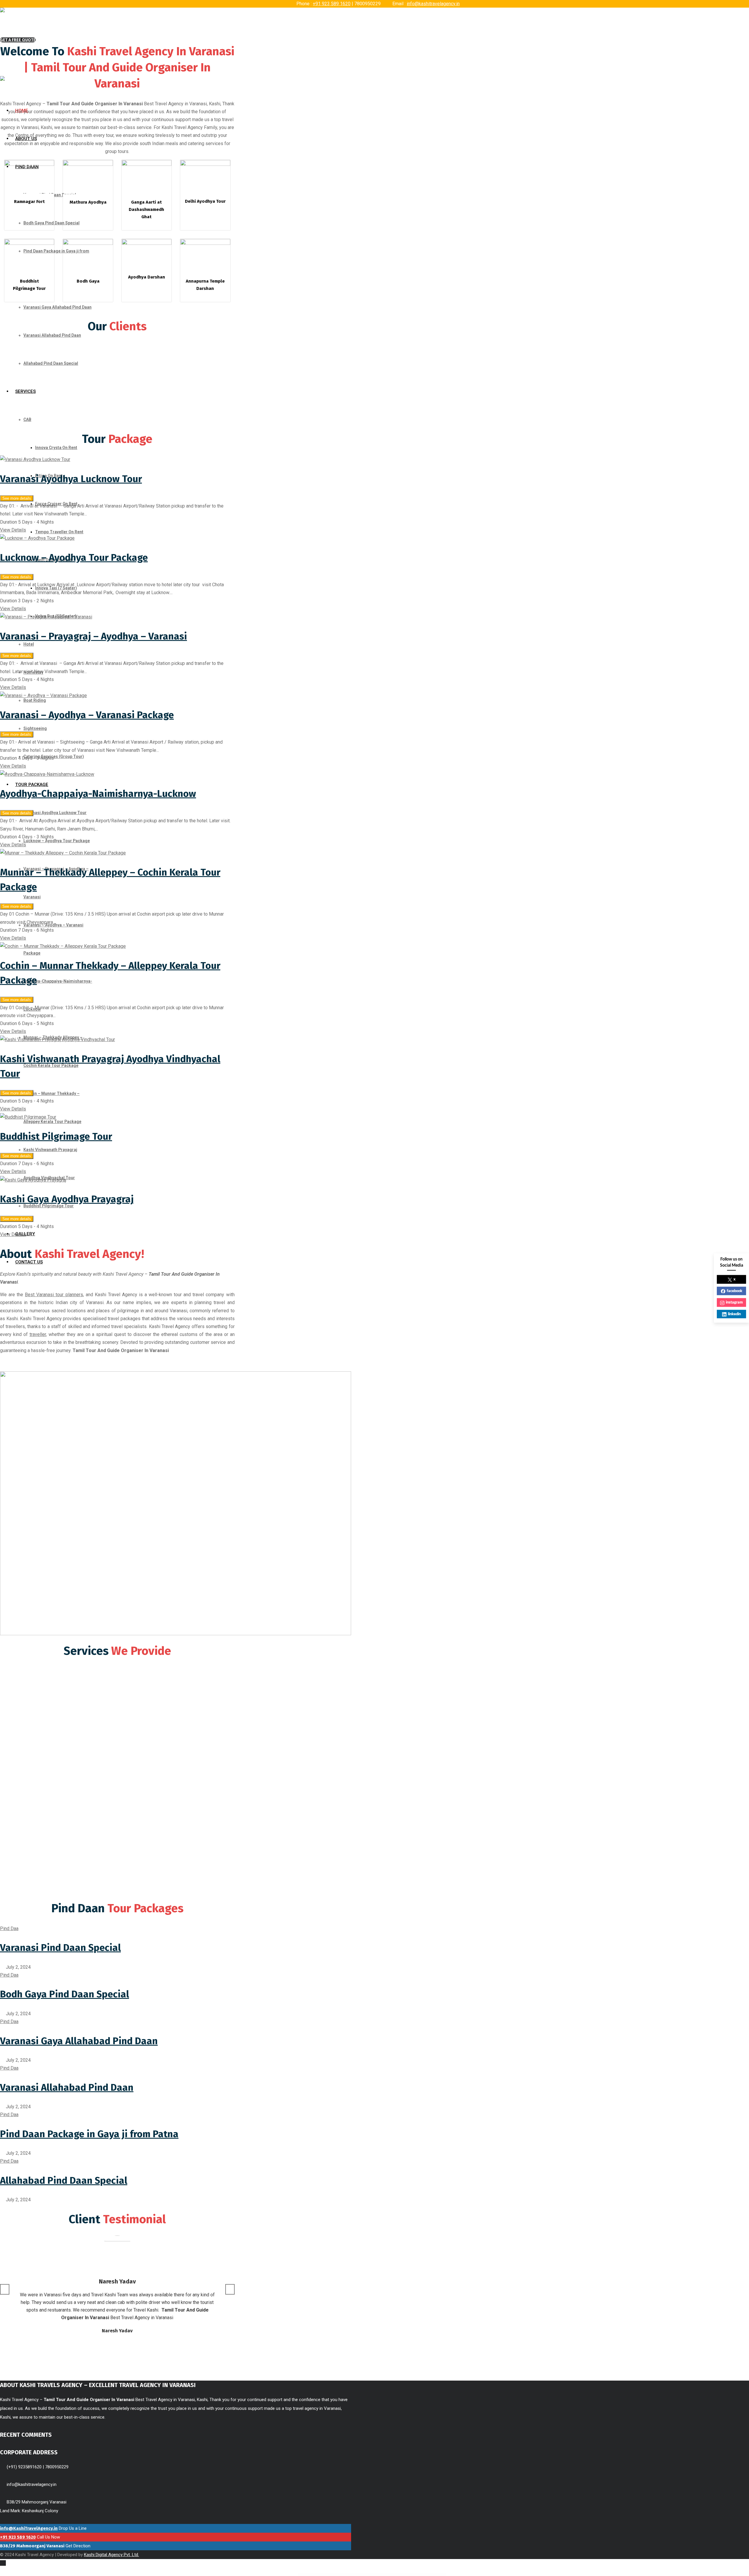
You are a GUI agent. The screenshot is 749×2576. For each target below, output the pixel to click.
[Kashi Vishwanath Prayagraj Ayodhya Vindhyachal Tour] (57, 1039)
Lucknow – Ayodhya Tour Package (74, 558)
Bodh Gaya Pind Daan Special (65, 1994)
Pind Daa (9, 1928)
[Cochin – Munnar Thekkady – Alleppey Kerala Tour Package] (63, 946)
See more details (17, 498)
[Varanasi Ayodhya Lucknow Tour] (35, 459)
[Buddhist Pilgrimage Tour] (28, 1117)
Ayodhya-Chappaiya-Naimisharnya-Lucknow (98, 794)
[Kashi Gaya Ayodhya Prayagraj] (33, 1180)
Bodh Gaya (88, 281)
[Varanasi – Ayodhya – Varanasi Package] (43, 695)
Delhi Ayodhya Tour (205, 201)
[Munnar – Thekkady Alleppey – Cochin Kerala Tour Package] (63, 853)
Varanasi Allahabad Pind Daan (67, 2087)
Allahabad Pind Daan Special (64, 2181)
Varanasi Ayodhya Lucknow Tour (71, 479)
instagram (734, 1302)
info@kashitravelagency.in (433, 4)
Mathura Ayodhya (88, 202)
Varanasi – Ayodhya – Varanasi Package (87, 715)
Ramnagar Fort (29, 202)
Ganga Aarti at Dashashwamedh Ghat (146, 209)
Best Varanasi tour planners (54, 1295)
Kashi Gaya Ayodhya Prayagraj (67, 1199)
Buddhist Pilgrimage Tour (56, 1136)
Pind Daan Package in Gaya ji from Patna (89, 2134)
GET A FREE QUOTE (18, 40)
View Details (13, 530)
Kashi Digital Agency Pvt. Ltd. (111, 2555)
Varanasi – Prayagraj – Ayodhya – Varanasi (93, 636)
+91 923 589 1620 (332, 4)
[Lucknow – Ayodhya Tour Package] (37, 538)
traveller (38, 1334)
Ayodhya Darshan (147, 277)
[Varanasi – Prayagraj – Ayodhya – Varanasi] (46, 617)
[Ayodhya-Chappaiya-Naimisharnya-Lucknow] (47, 774)
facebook (735, 1291)
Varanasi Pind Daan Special (60, 1948)
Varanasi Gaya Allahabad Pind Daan (79, 2041)
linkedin (734, 1314)
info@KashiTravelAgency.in (29, 2528)
